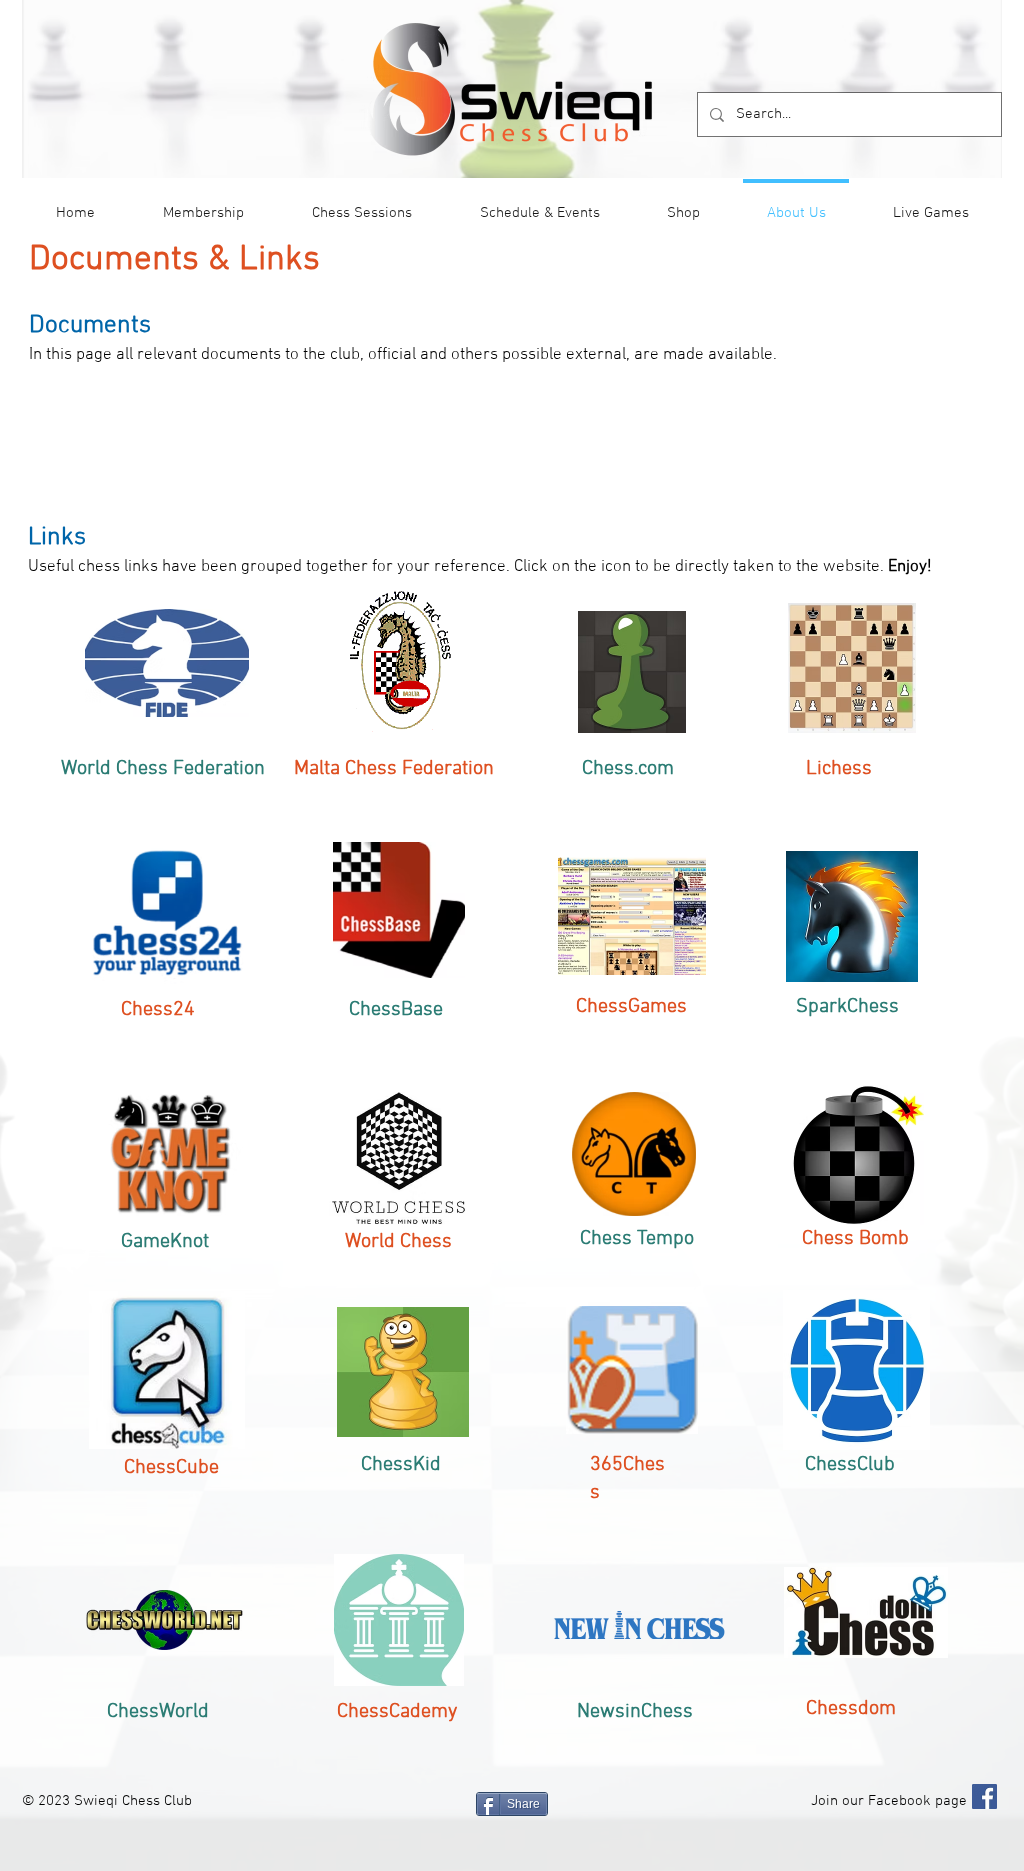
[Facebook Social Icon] (984, 1796)
